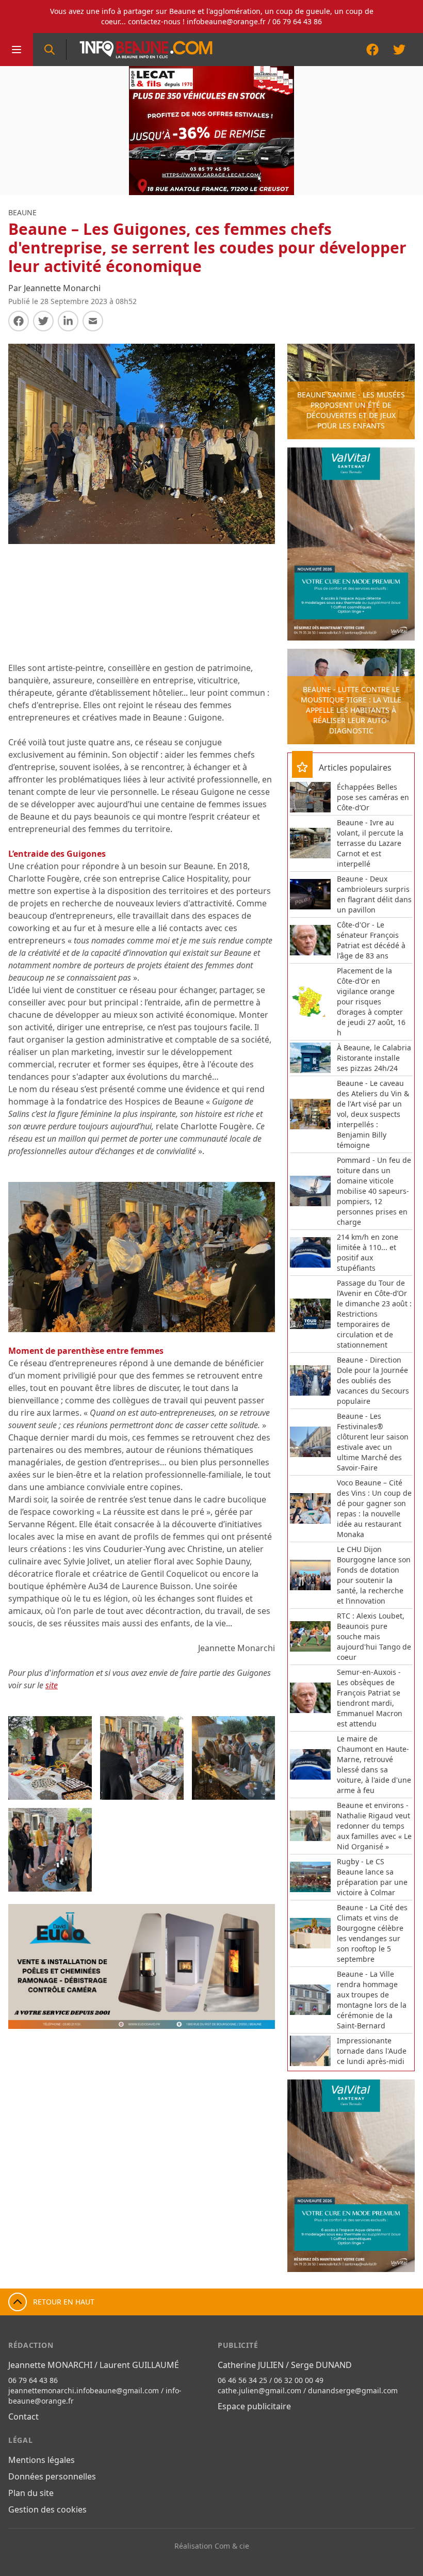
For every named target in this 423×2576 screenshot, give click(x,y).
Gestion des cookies (47, 2509)
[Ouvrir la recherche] (50, 50)
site (52, 1685)
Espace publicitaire (254, 2406)
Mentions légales (42, 2460)
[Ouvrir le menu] (17, 50)
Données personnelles (52, 2476)
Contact (23, 2417)
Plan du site (31, 2493)
